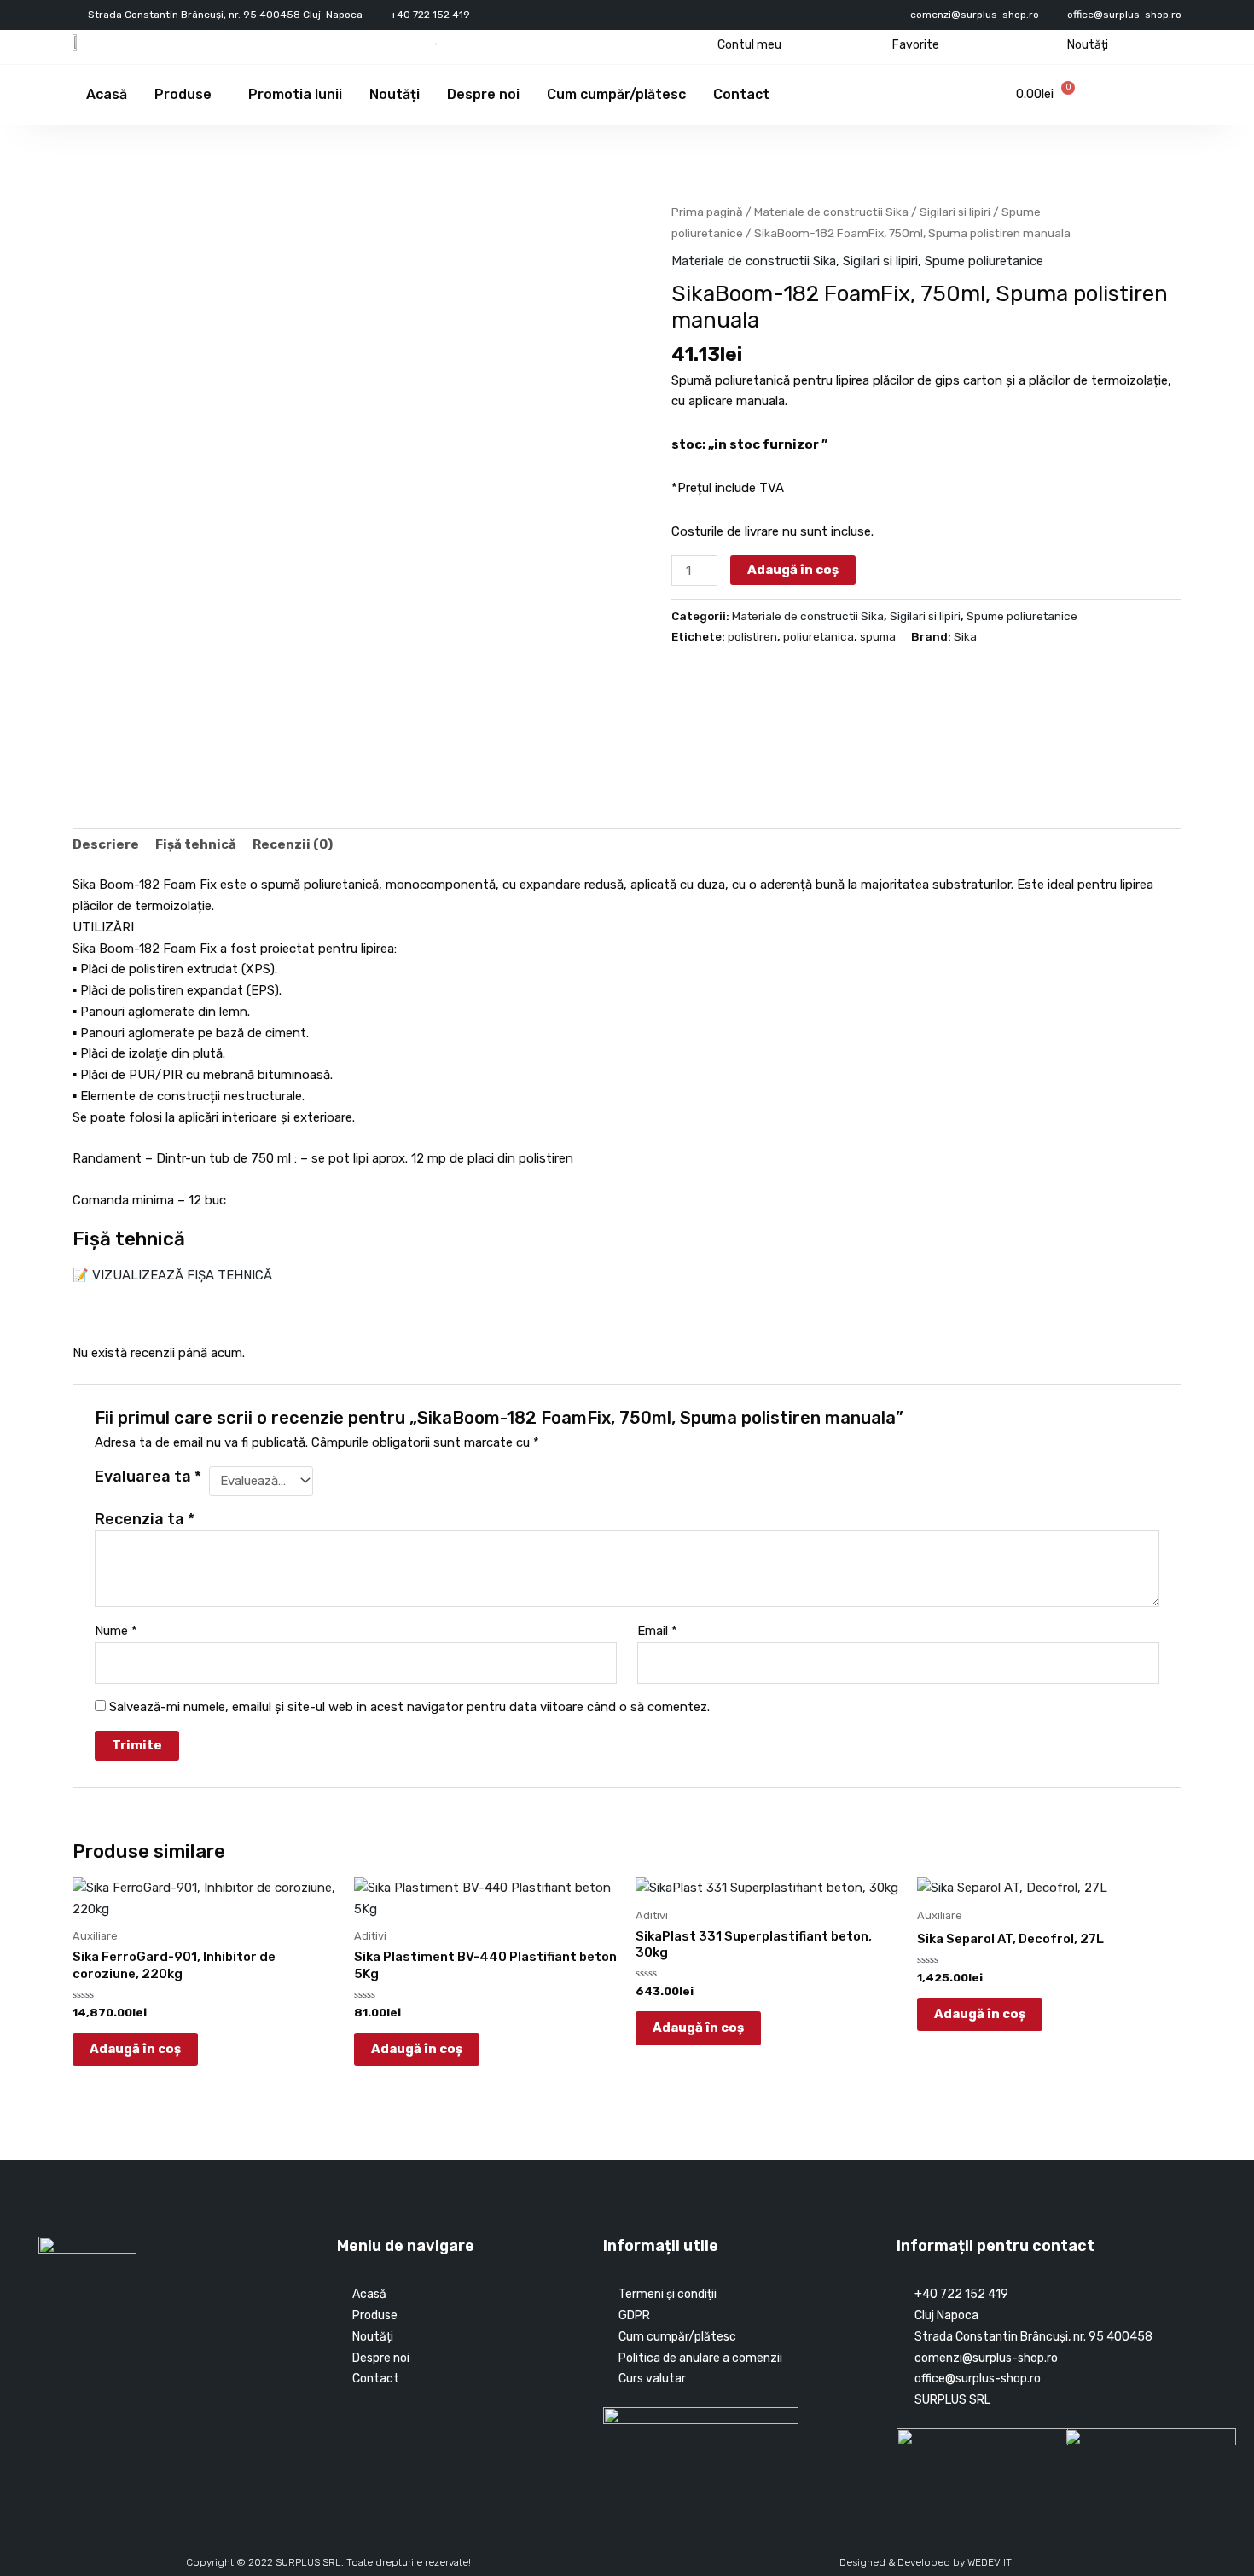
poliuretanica (819, 636)
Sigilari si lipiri (955, 212)
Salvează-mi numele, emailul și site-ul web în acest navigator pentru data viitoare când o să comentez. (409, 1707)
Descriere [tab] (106, 844)
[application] (218, 95)
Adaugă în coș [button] (135, 2049)
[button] (80, 766)
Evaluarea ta (148, 1477)
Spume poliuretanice (984, 261)
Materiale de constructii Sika (831, 212)
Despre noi (483, 94)
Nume (116, 1631)
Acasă (107, 94)
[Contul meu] (704, 45)
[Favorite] (879, 45)
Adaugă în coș (793, 570)
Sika (965, 636)
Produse (183, 94)
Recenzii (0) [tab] (293, 844)
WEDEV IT (990, 2562)
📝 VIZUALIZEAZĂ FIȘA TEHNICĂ (172, 1275)
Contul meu (749, 45)
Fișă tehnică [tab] (196, 844)
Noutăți (1088, 45)
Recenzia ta (145, 1519)
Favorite (916, 45)
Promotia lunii (295, 94)
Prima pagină (707, 212)
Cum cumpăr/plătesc (616, 94)
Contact (741, 94)
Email (657, 1631)
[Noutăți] (1054, 45)
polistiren (752, 636)
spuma (878, 636)
